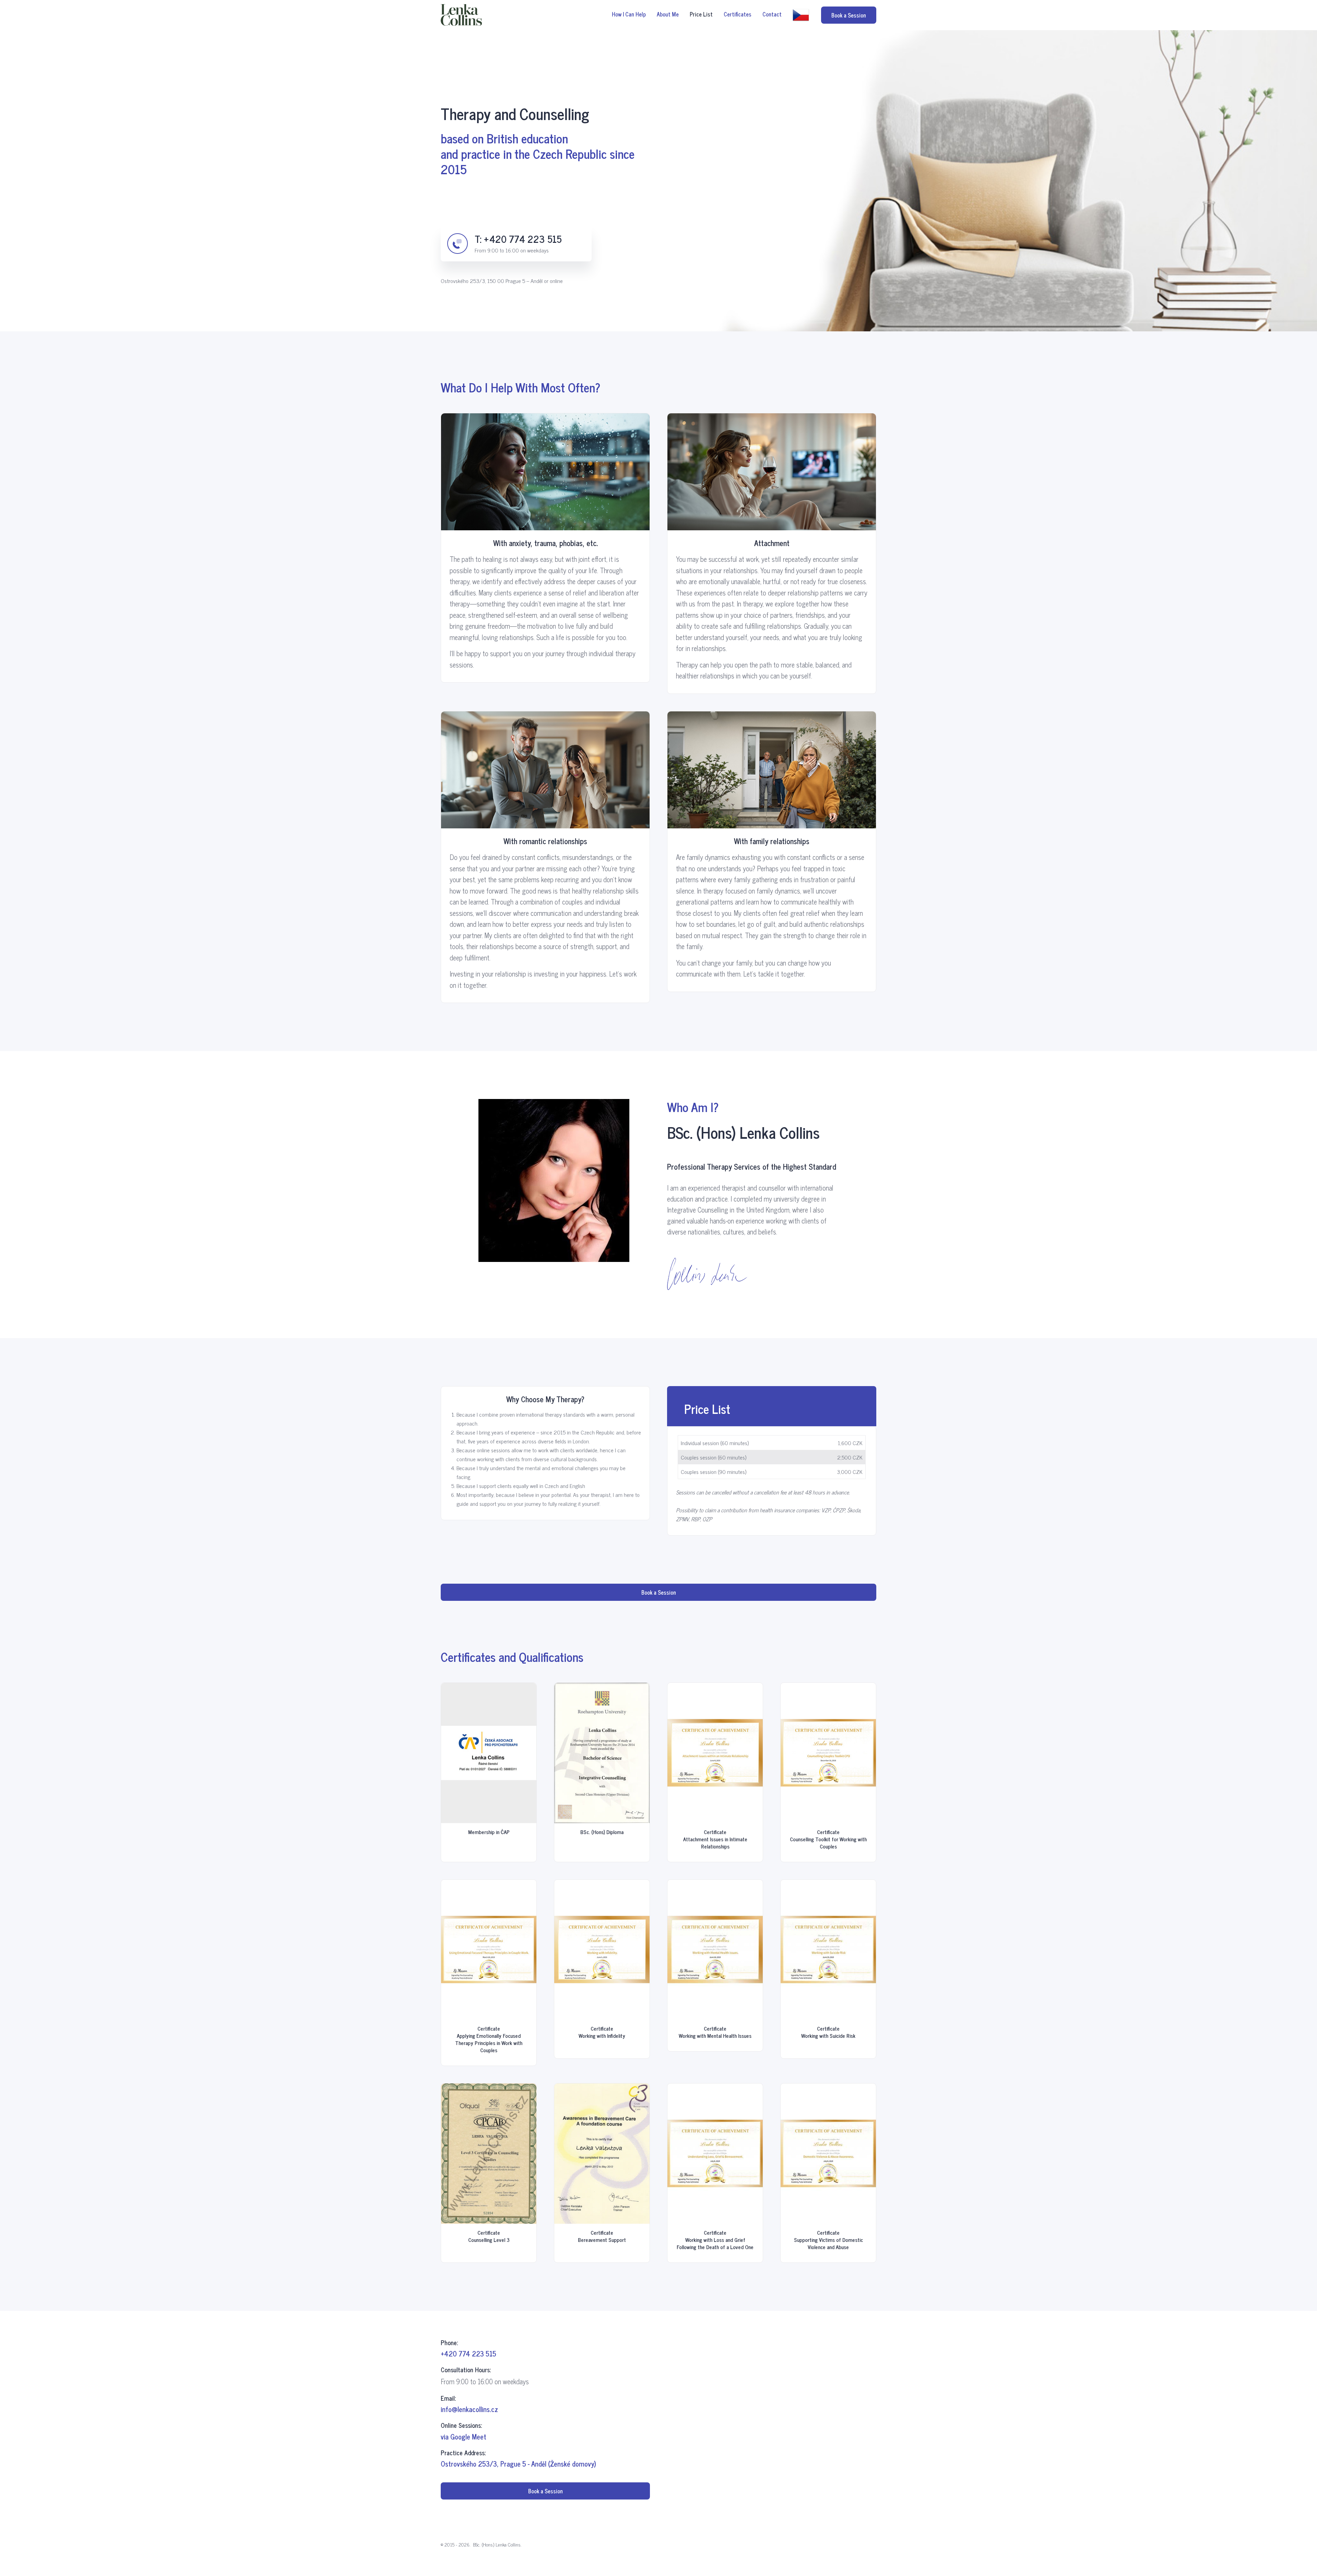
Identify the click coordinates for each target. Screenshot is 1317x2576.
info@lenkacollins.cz (469, 2409)
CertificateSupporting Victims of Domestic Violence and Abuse (828, 2240)
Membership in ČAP (489, 1832)
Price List (701, 14)
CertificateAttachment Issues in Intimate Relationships (715, 1839)
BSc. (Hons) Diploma (602, 1832)
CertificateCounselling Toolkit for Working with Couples (828, 1839)
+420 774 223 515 (523, 239)
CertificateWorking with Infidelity (602, 2032)
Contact (772, 14)
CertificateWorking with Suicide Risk (828, 2032)
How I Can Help (629, 14)
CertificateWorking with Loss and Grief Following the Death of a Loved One (715, 2240)
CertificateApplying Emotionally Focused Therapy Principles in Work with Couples (489, 2039)
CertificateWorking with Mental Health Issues (715, 2032)
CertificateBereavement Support (602, 2236)
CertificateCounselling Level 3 (489, 2236)
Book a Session (849, 15)
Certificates (738, 14)
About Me (668, 14)
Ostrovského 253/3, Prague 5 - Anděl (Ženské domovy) (518, 2464)
